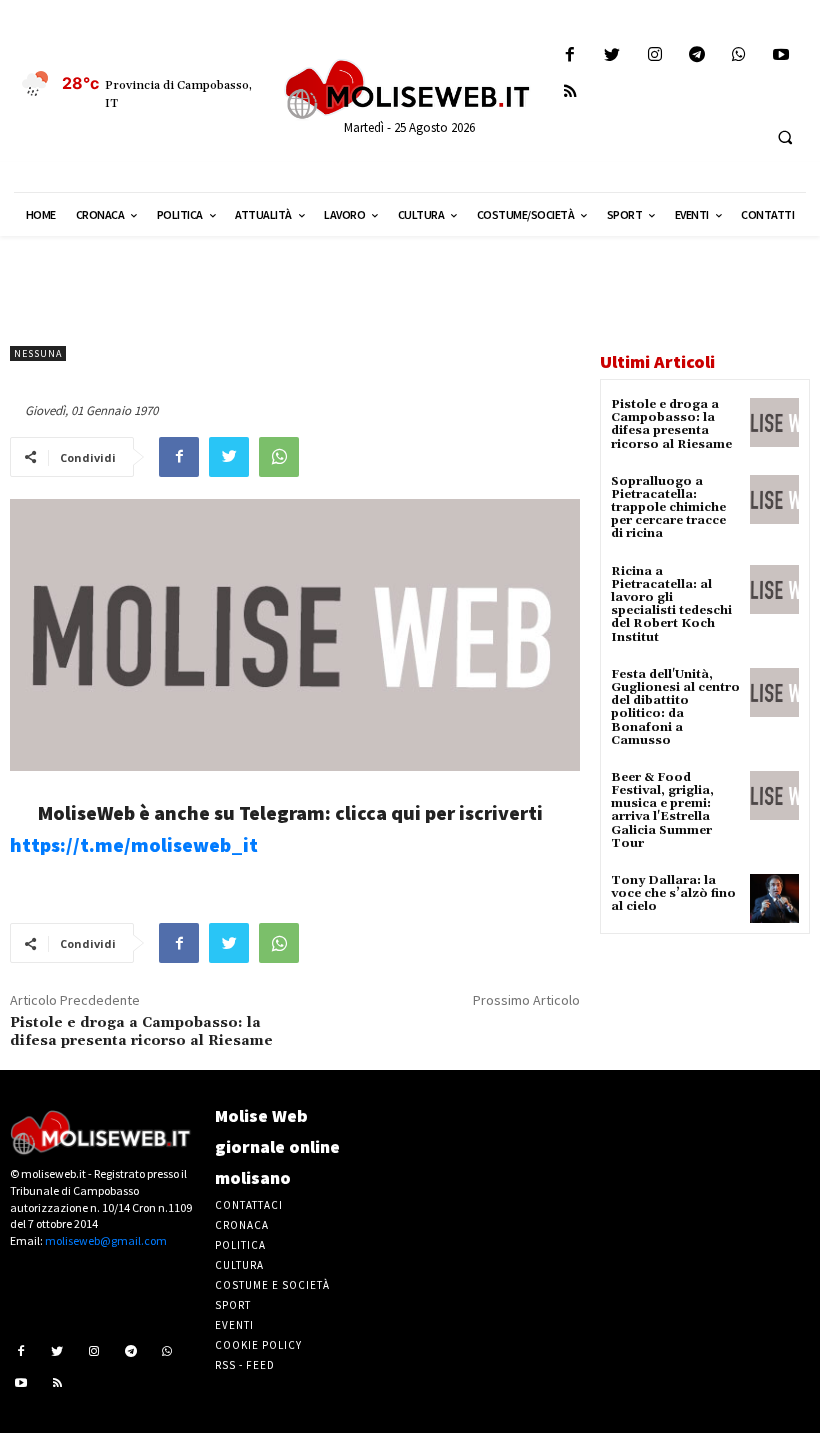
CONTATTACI (249, 1205)
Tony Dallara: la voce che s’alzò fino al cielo (673, 893)
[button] (785, 137)
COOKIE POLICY (258, 1345)
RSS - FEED (245, 1365)
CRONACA (242, 1225)
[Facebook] (570, 55)
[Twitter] (612, 55)
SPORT (233, 1305)
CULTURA (239, 1265)
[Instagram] (654, 55)
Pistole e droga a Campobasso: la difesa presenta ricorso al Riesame (141, 1032)
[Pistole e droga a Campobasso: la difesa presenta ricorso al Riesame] (774, 422)
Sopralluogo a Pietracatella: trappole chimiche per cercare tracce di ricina (668, 508)
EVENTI (234, 1325)
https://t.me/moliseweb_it (134, 844)
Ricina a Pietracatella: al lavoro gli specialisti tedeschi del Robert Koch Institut (671, 604)
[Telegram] (696, 55)
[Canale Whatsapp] (738, 55)
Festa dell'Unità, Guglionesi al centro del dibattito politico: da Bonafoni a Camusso (675, 707)
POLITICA (240, 1245)
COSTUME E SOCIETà (272, 1285)
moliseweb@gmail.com (106, 1240)
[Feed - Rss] (570, 92)
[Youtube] (781, 55)
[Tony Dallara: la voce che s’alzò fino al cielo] (774, 898)
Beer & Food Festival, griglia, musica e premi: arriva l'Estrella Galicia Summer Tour (662, 810)
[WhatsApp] (279, 457)
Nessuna (38, 353)
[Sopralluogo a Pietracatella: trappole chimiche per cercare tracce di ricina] (774, 499)
